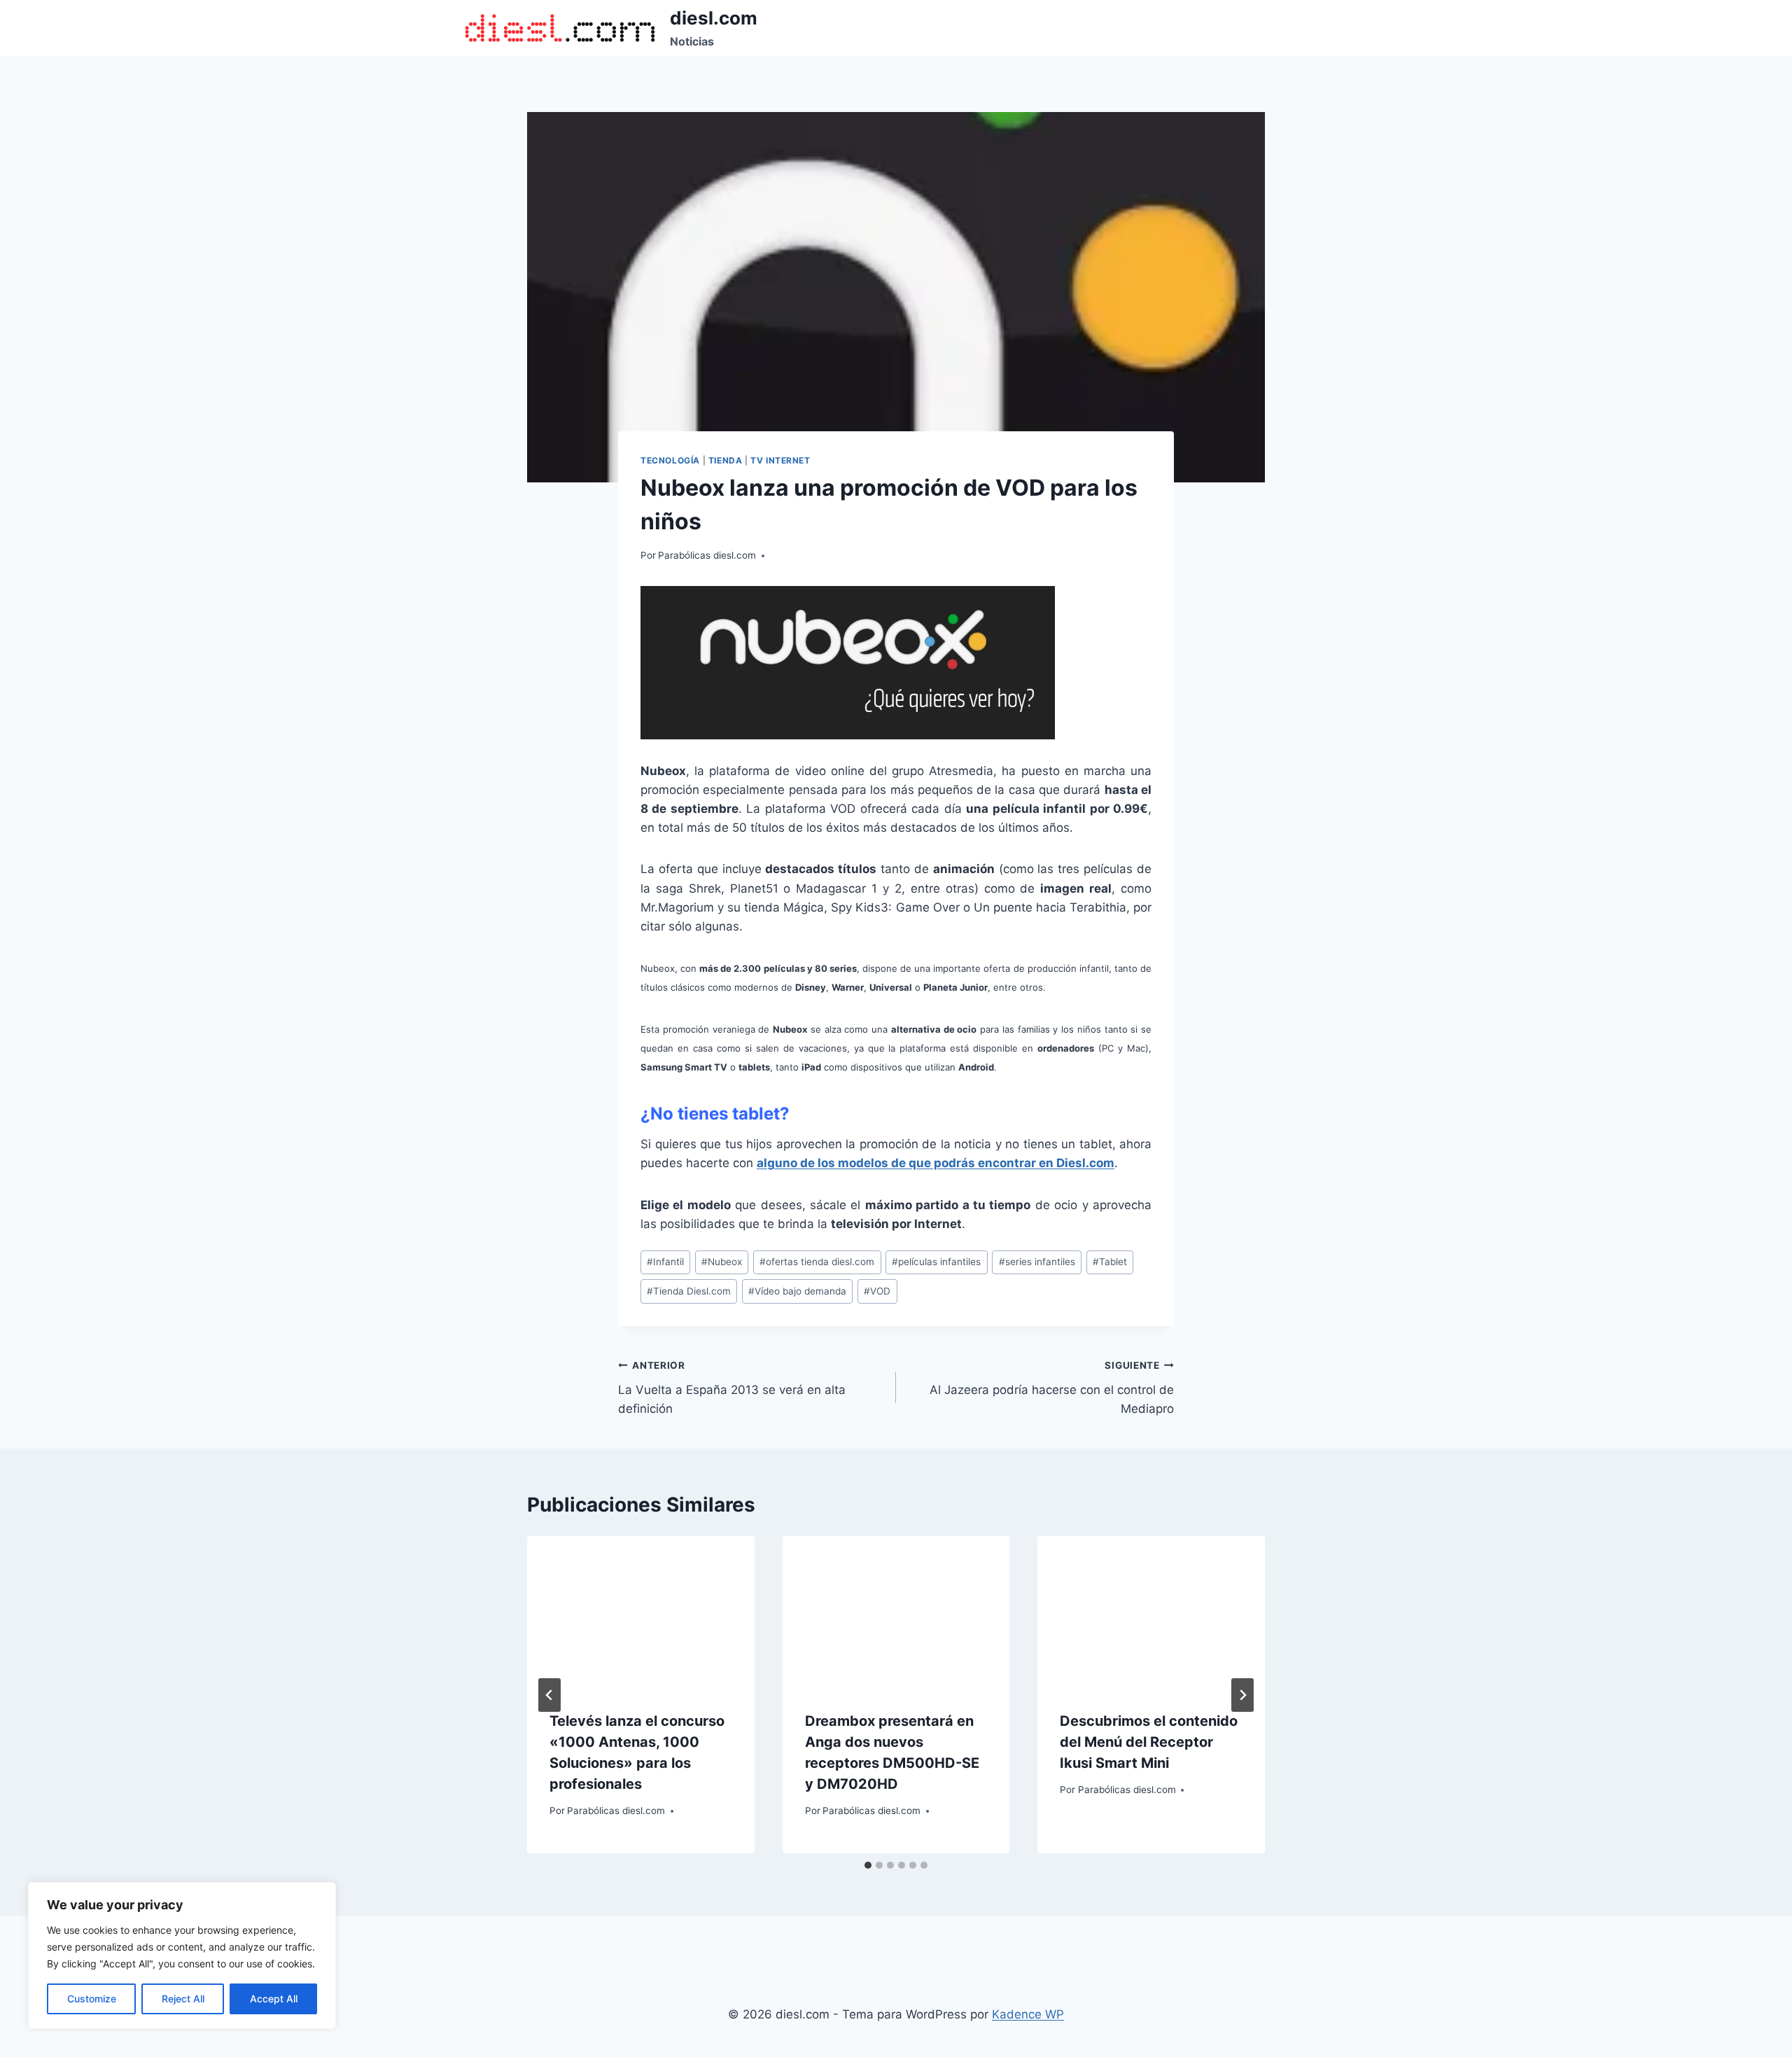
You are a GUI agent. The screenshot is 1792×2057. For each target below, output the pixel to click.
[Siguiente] (1242, 1695)
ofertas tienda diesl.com (817, 1262)
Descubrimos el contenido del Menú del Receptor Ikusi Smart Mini (1149, 1742)
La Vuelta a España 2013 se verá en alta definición (732, 1388)
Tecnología (670, 460)
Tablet (1110, 1262)
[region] (182, 1955)
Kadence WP (1028, 2014)
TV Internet (780, 460)
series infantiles (1037, 1262)
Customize (92, 1999)
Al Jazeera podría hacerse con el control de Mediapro (1052, 1388)
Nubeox (722, 1262)
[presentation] (641, 1612)
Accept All (274, 1999)
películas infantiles (936, 1262)
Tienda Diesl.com (689, 1291)
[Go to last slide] (549, 1695)
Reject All (183, 1999)
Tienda (726, 460)
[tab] (868, 1865)
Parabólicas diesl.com (707, 555)
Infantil (665, 1262)
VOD (877, 1291)
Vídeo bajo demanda (797, 1291)
